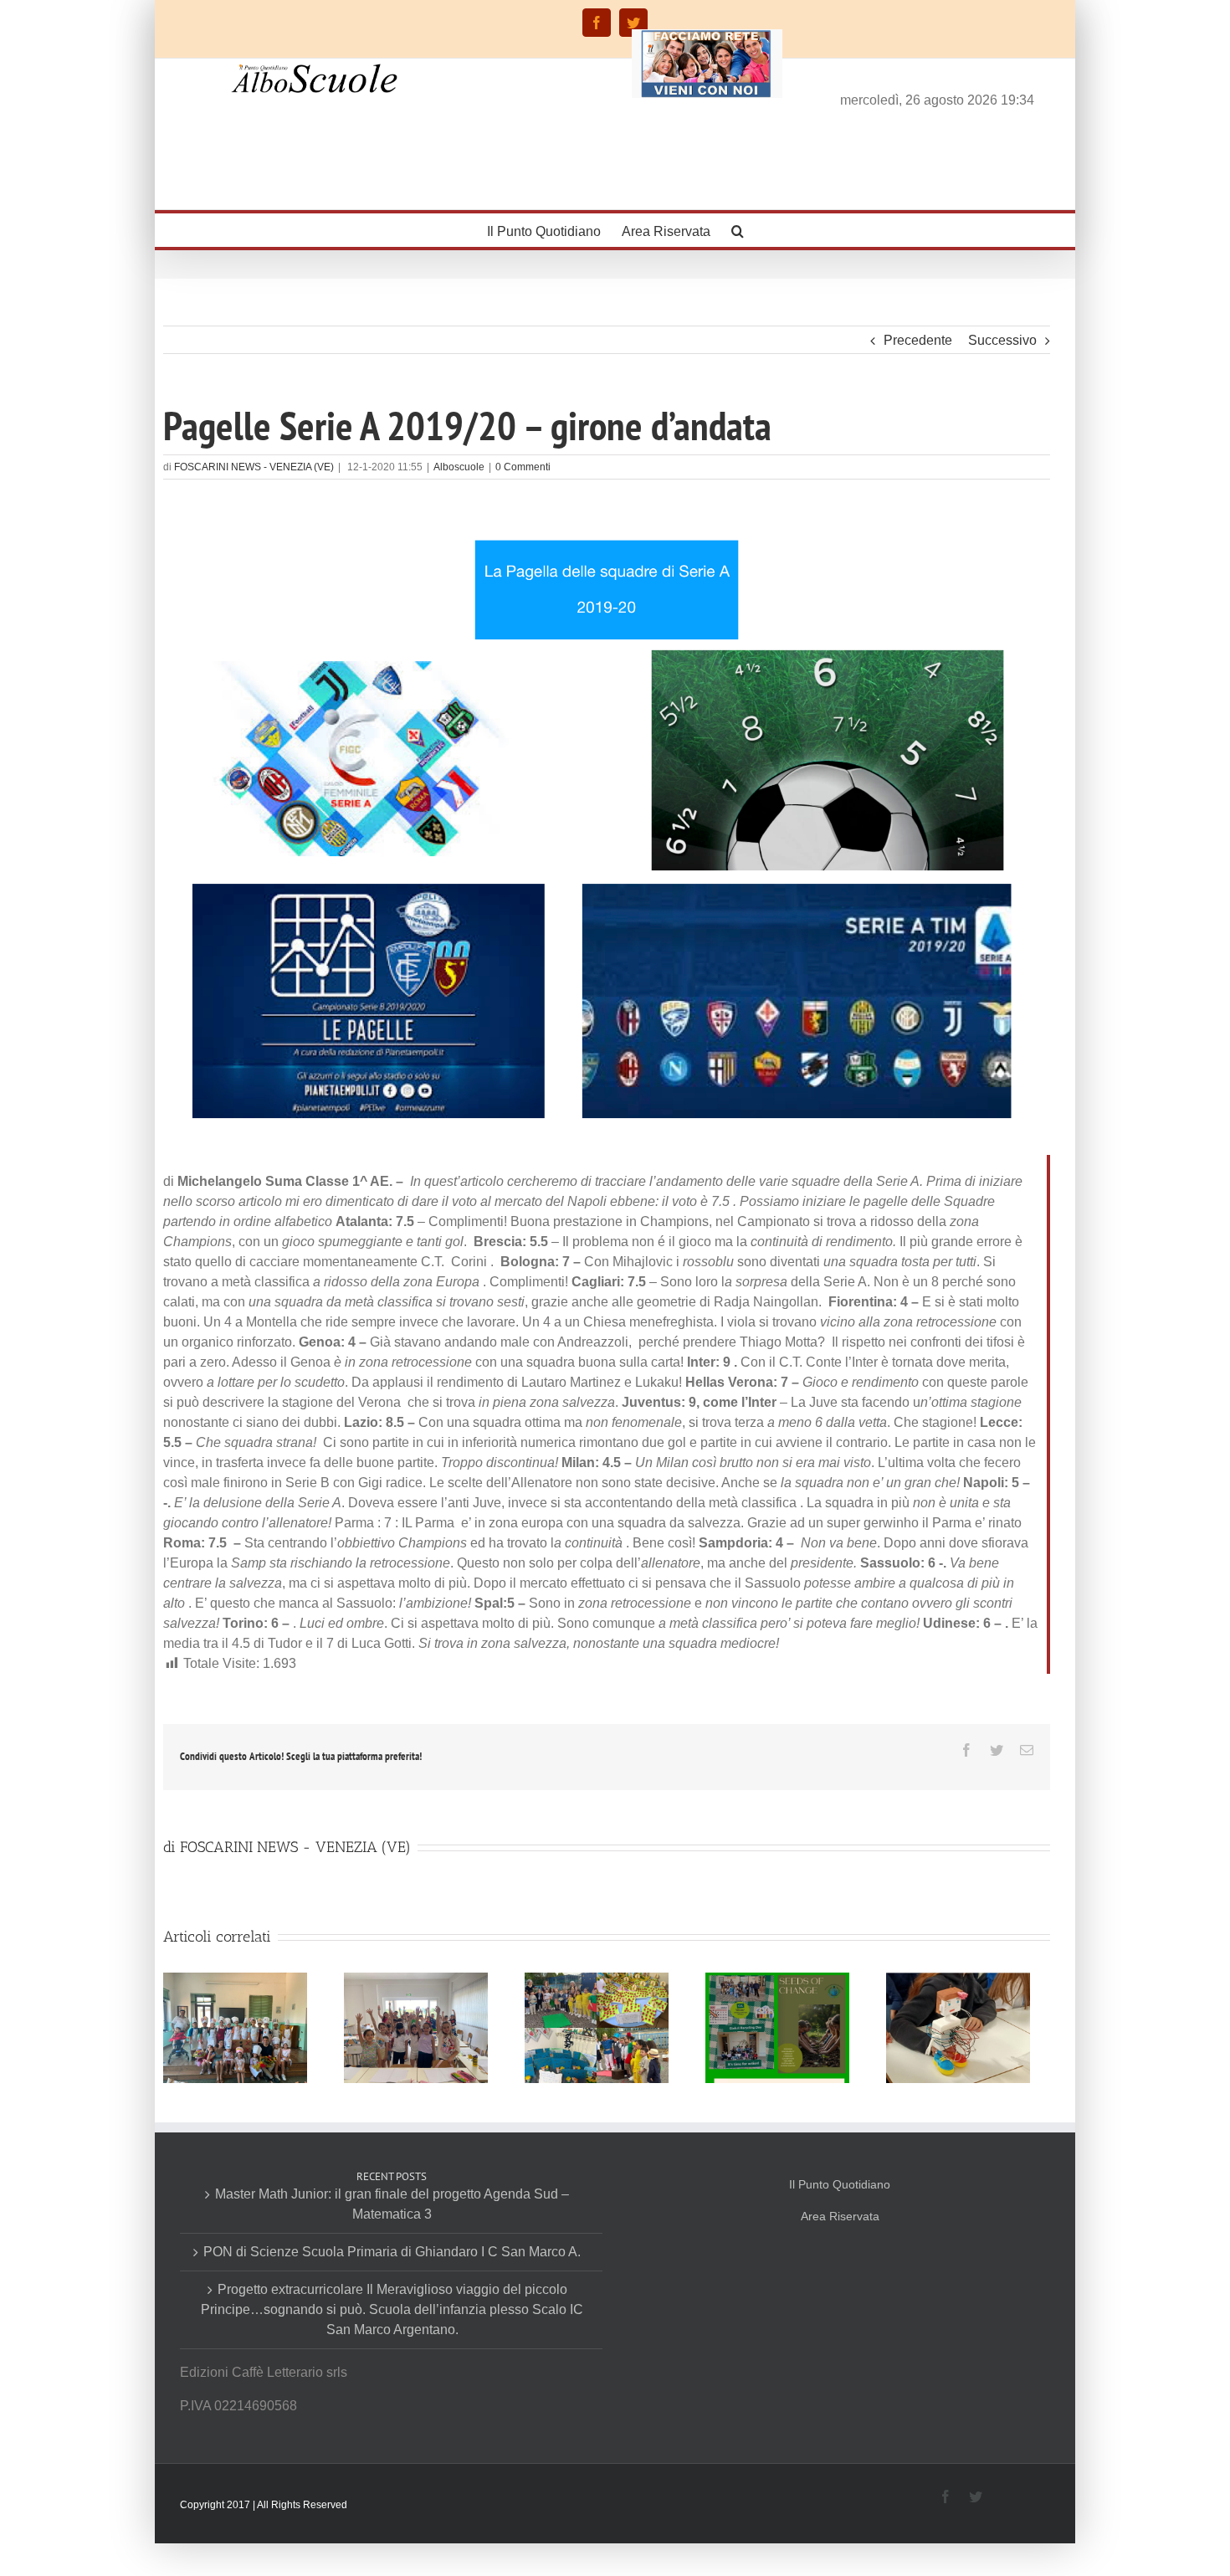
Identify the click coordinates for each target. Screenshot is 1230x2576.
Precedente (918, 340)
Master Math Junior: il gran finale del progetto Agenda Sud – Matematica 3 (392, 2204)
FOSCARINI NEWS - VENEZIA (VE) (254, 467)
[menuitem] (554, 230)
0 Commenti (523, 467)
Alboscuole (459, 467)
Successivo (1002, 340)
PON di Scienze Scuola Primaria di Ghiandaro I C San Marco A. (392, 2252)
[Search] (738, 230)
